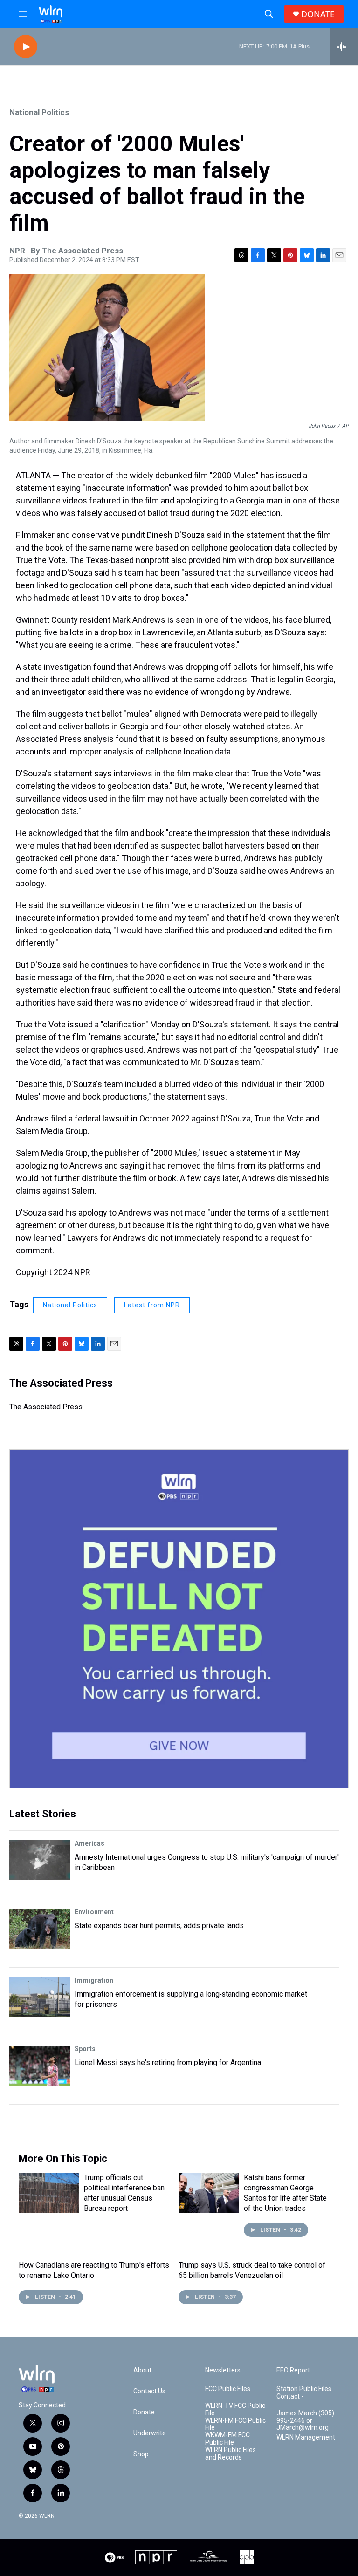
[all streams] (344, 47)
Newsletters (223, 2370)
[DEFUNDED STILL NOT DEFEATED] (179, 1619)
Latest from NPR (152, 1305)
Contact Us (149, 2391)
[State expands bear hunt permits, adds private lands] (40, 1929)
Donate (144, 2412)
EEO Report (293, 2370)
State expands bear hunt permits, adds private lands (159, 1926)
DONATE (318, 14)
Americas (89, 1843)
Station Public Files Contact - (304, 2393)
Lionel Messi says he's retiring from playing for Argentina (168, 2063)
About (142, 2370)
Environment (94, 1912)
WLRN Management (306, 2437)
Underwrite (150, 2433)
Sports (85, 2049)
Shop (141, 2454)
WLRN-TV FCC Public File (235, 2409)
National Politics (39, 112)
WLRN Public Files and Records (231, 2454)
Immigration (94, 1980)
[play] (26, 47)
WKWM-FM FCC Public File (227, 2439)
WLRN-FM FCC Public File (235, 2424)
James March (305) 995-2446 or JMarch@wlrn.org (305, 2421)
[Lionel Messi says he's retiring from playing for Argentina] (40, 2066)
